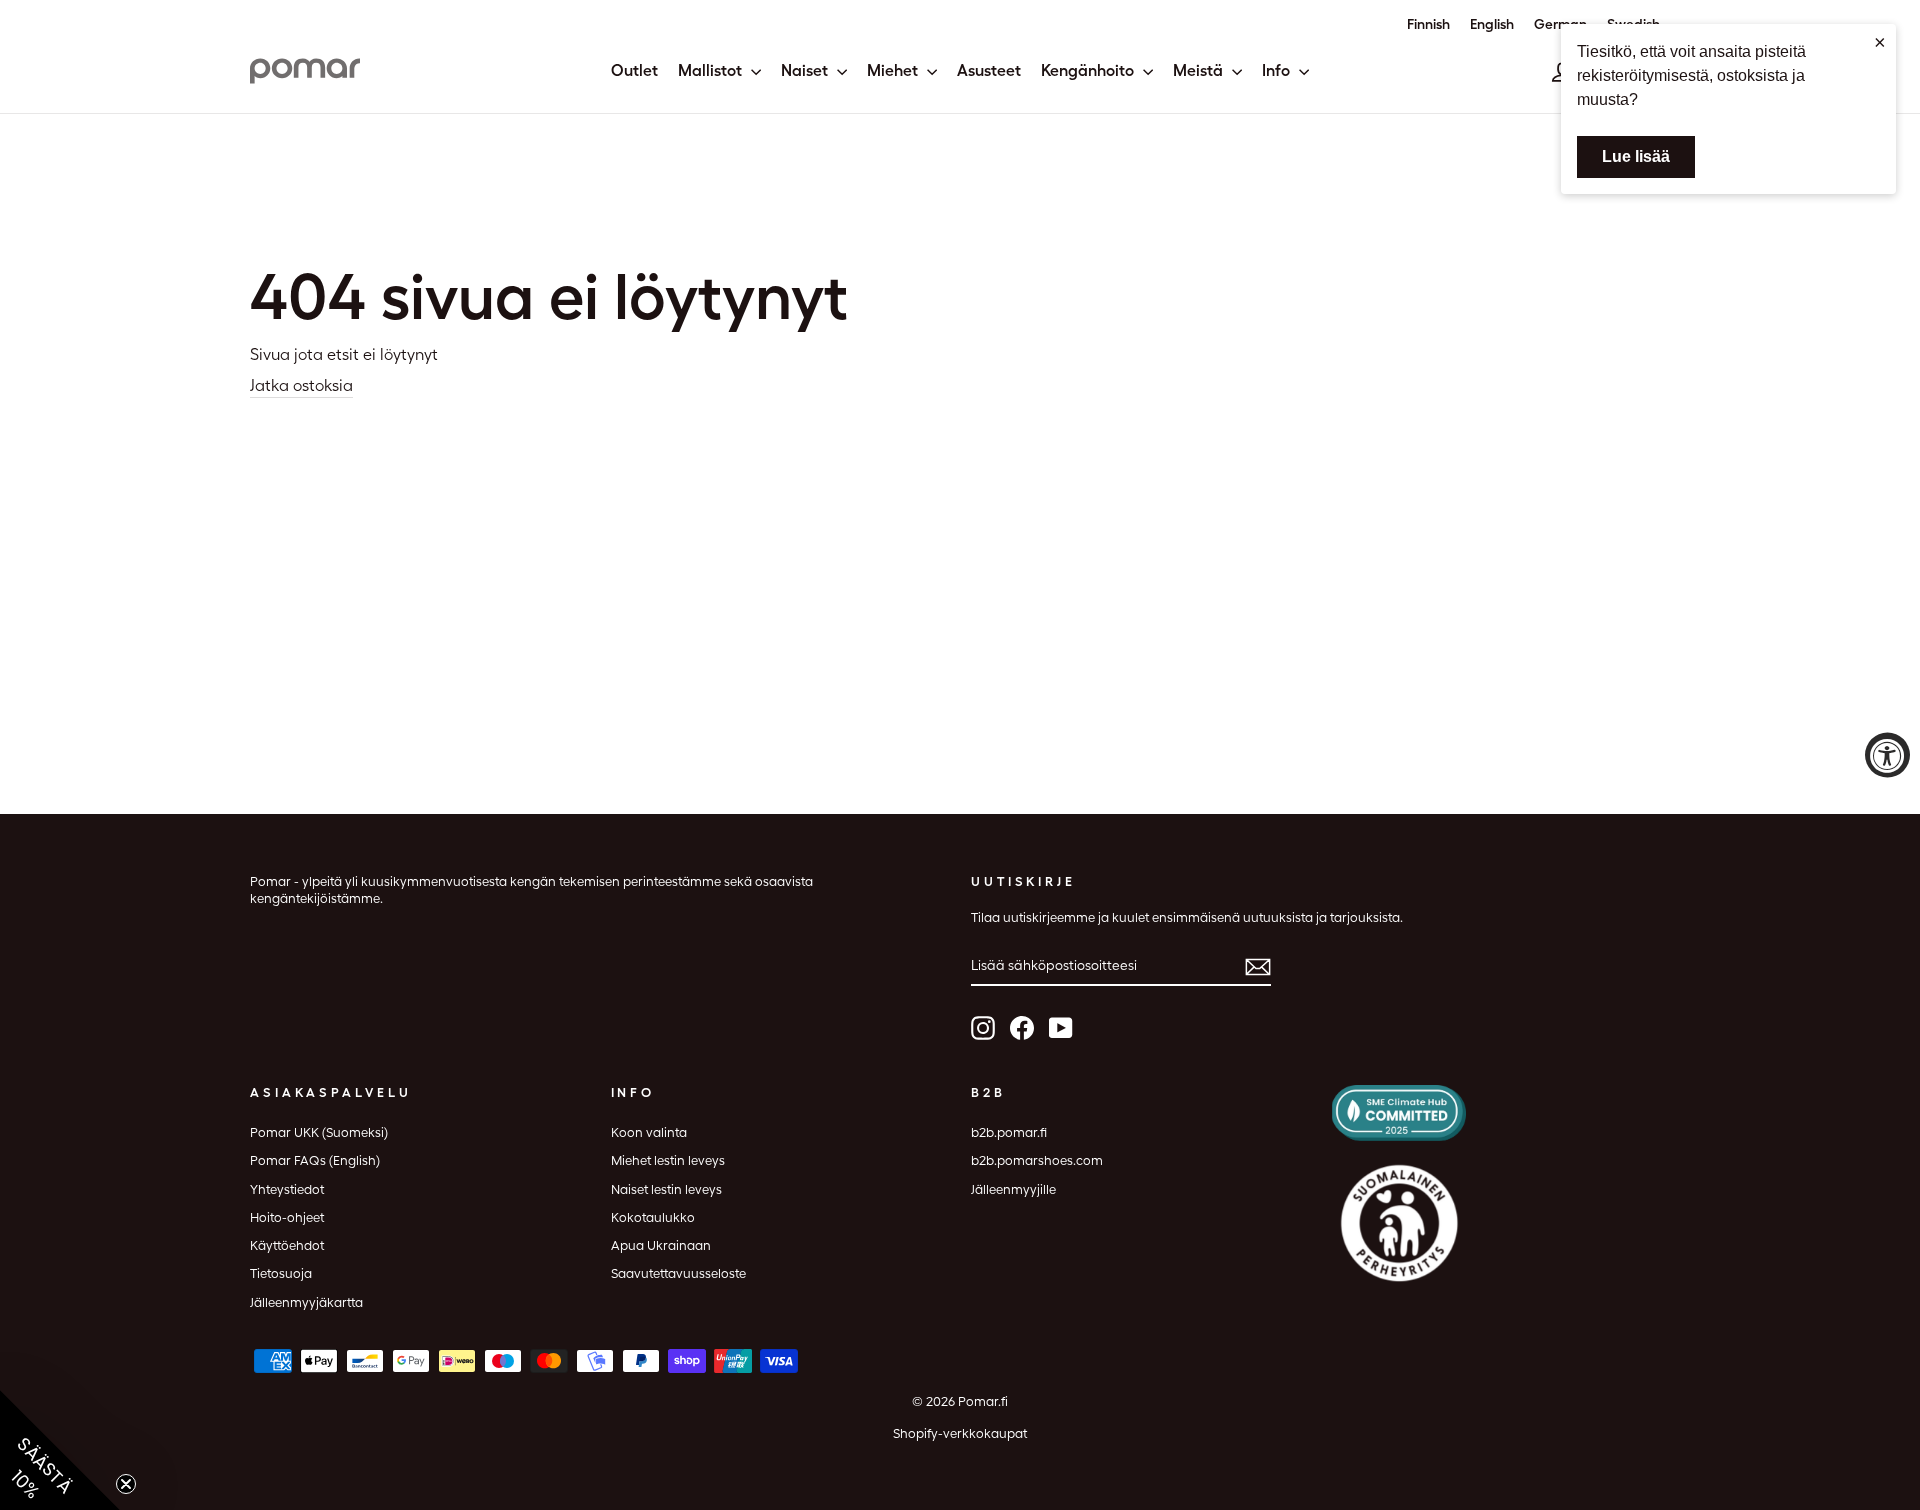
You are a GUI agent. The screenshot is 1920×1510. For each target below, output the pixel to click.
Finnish (1428, 24)
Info (1278, 70)
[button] (60, 1450)
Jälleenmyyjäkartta (306, 1302)
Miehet (894, 70)
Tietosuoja (281, 1273)
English (1492, 24)
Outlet (634, 70)
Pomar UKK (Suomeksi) (319, 1132)
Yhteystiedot (287, 1189)
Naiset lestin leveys (666, 1189)
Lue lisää (1636, 156)
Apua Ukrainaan (661, 1245)
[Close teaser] (126, 1484)
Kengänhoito (1089, 70)
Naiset (806, 70)
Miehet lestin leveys (668, 1160)
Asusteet (989, 70)
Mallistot (712, 70)
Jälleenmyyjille (1013, 1189)
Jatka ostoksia (301, 385)
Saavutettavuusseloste (678, 1273)
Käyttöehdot (287, 1245)
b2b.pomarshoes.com (1037, 1160)
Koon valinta (649, 1132)
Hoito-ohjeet (287, 1217)
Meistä (1200, 70)
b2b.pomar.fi (1009, 1132)
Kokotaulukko (653, 1217)
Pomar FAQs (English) (315, 1160)
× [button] (1880, 42)
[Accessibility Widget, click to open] (1887, 755)
